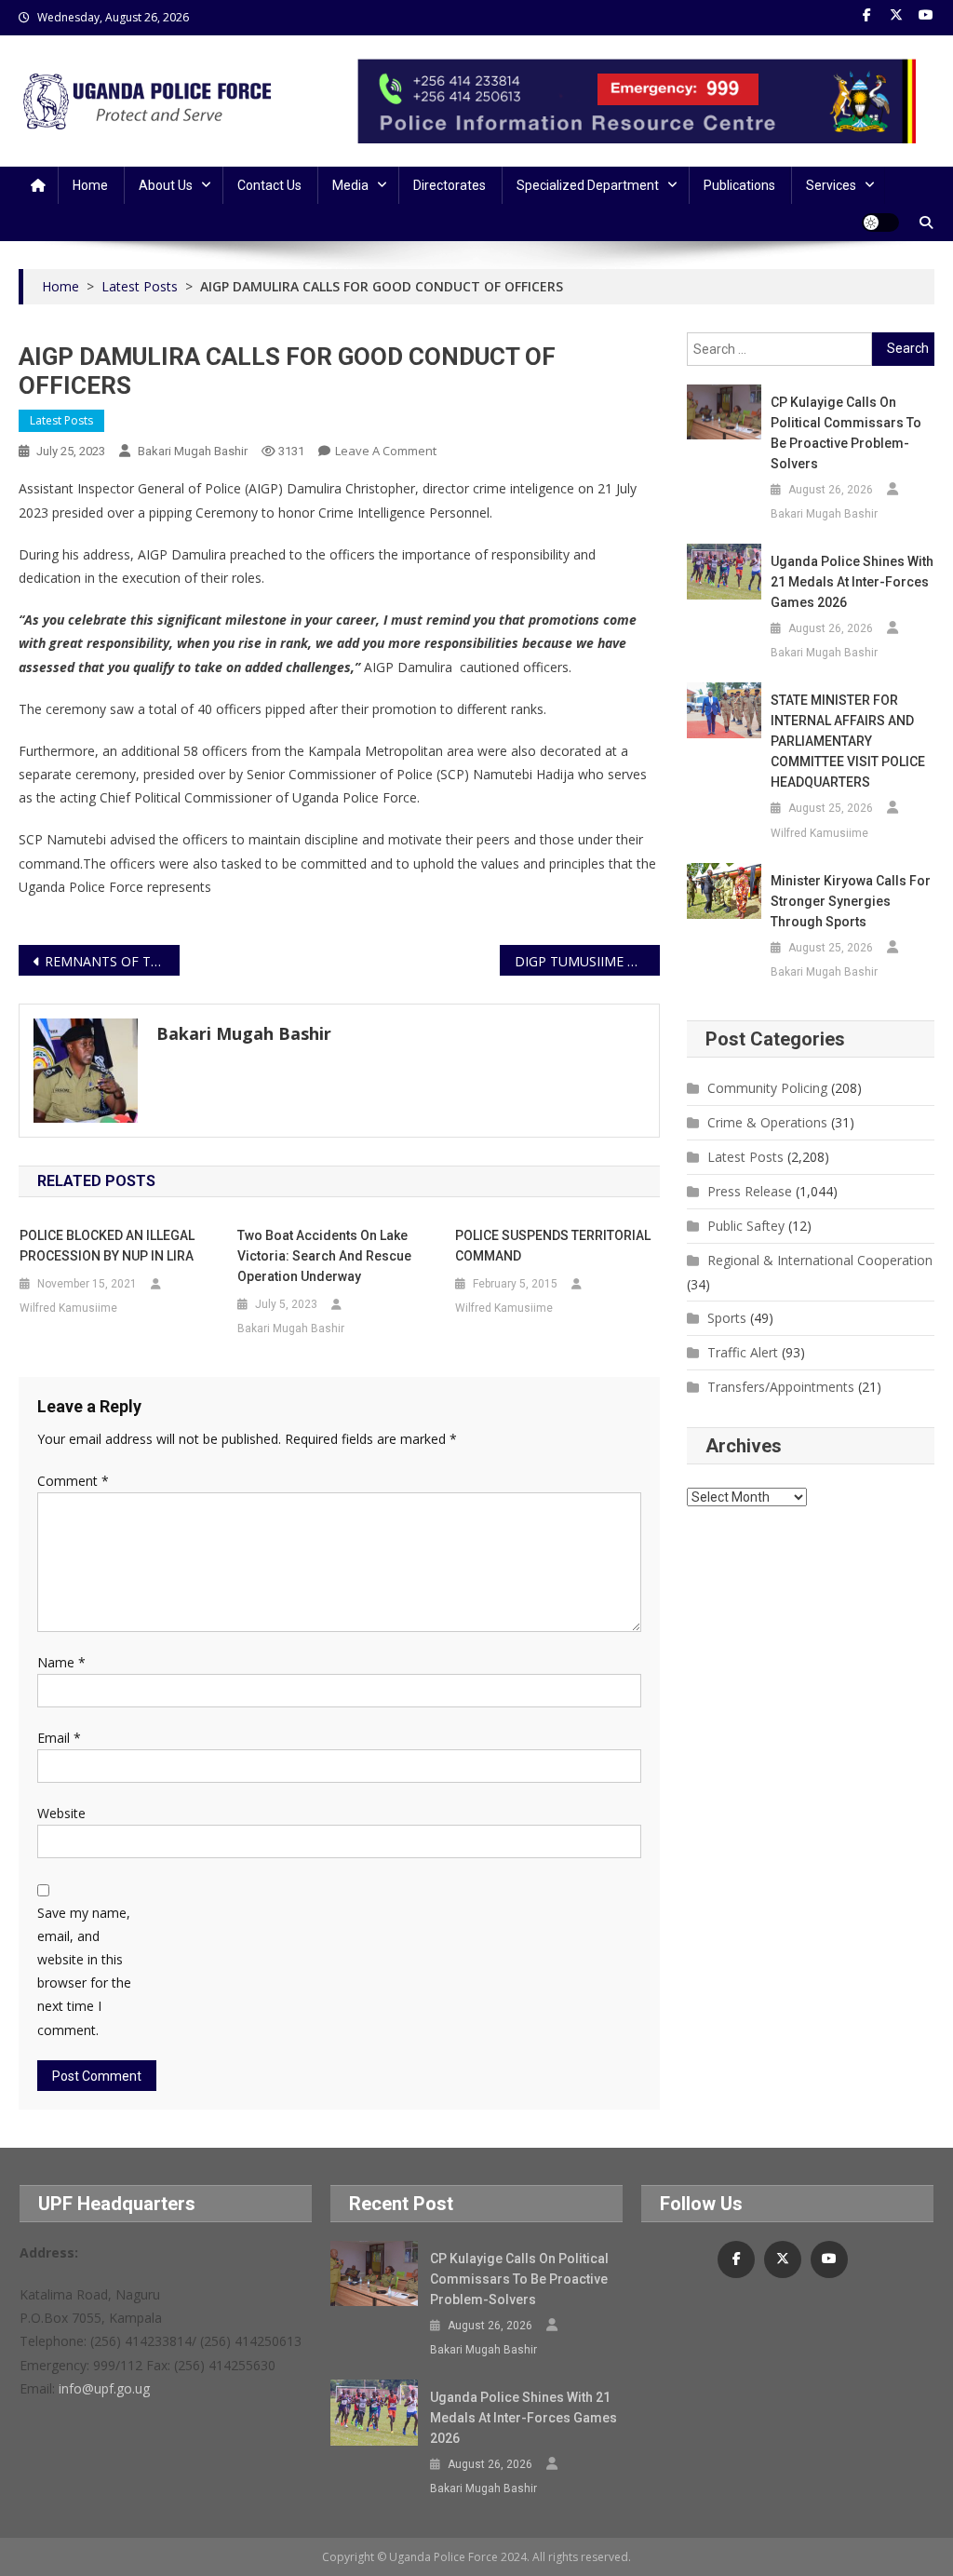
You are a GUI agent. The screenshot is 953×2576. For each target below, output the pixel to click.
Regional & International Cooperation (820, 1260)
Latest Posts (61, 420)
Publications (739, 185)
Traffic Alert (743, 1352)
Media (350, 185)
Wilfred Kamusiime (68, 1308)
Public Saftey (746, 1226)
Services (831, 185)
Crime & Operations (767, 1122)
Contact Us (269, 185)
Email (59, 1738)
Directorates (450, 185)
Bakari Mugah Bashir (193, 451)
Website (61, 1813)
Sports (727, 1318)
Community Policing (767, 1088)
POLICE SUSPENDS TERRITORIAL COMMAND (553, 1246)
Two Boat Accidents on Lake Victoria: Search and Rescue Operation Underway (324, 1256)
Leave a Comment (386, 451)
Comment (73, 1481)
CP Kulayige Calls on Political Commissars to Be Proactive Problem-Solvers (846, 433)
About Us (166, 185)
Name (61, 1662)
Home (90, 185)
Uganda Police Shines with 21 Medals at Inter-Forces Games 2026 (852, 582)
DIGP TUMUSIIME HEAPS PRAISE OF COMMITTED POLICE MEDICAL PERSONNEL (587, 961)
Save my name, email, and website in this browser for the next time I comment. (84, 1971)
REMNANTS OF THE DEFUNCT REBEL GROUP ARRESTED (112, 961)
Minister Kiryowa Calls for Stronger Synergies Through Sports (851, 901)
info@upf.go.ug (104, 2388)
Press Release (750, 1191)
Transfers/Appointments (781, 1387)
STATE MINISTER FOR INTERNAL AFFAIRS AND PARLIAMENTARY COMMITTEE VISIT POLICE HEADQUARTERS (848, 741)
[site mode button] (880, 223)
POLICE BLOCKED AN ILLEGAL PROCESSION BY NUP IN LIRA (107, 1246)
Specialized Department (588, 185)
